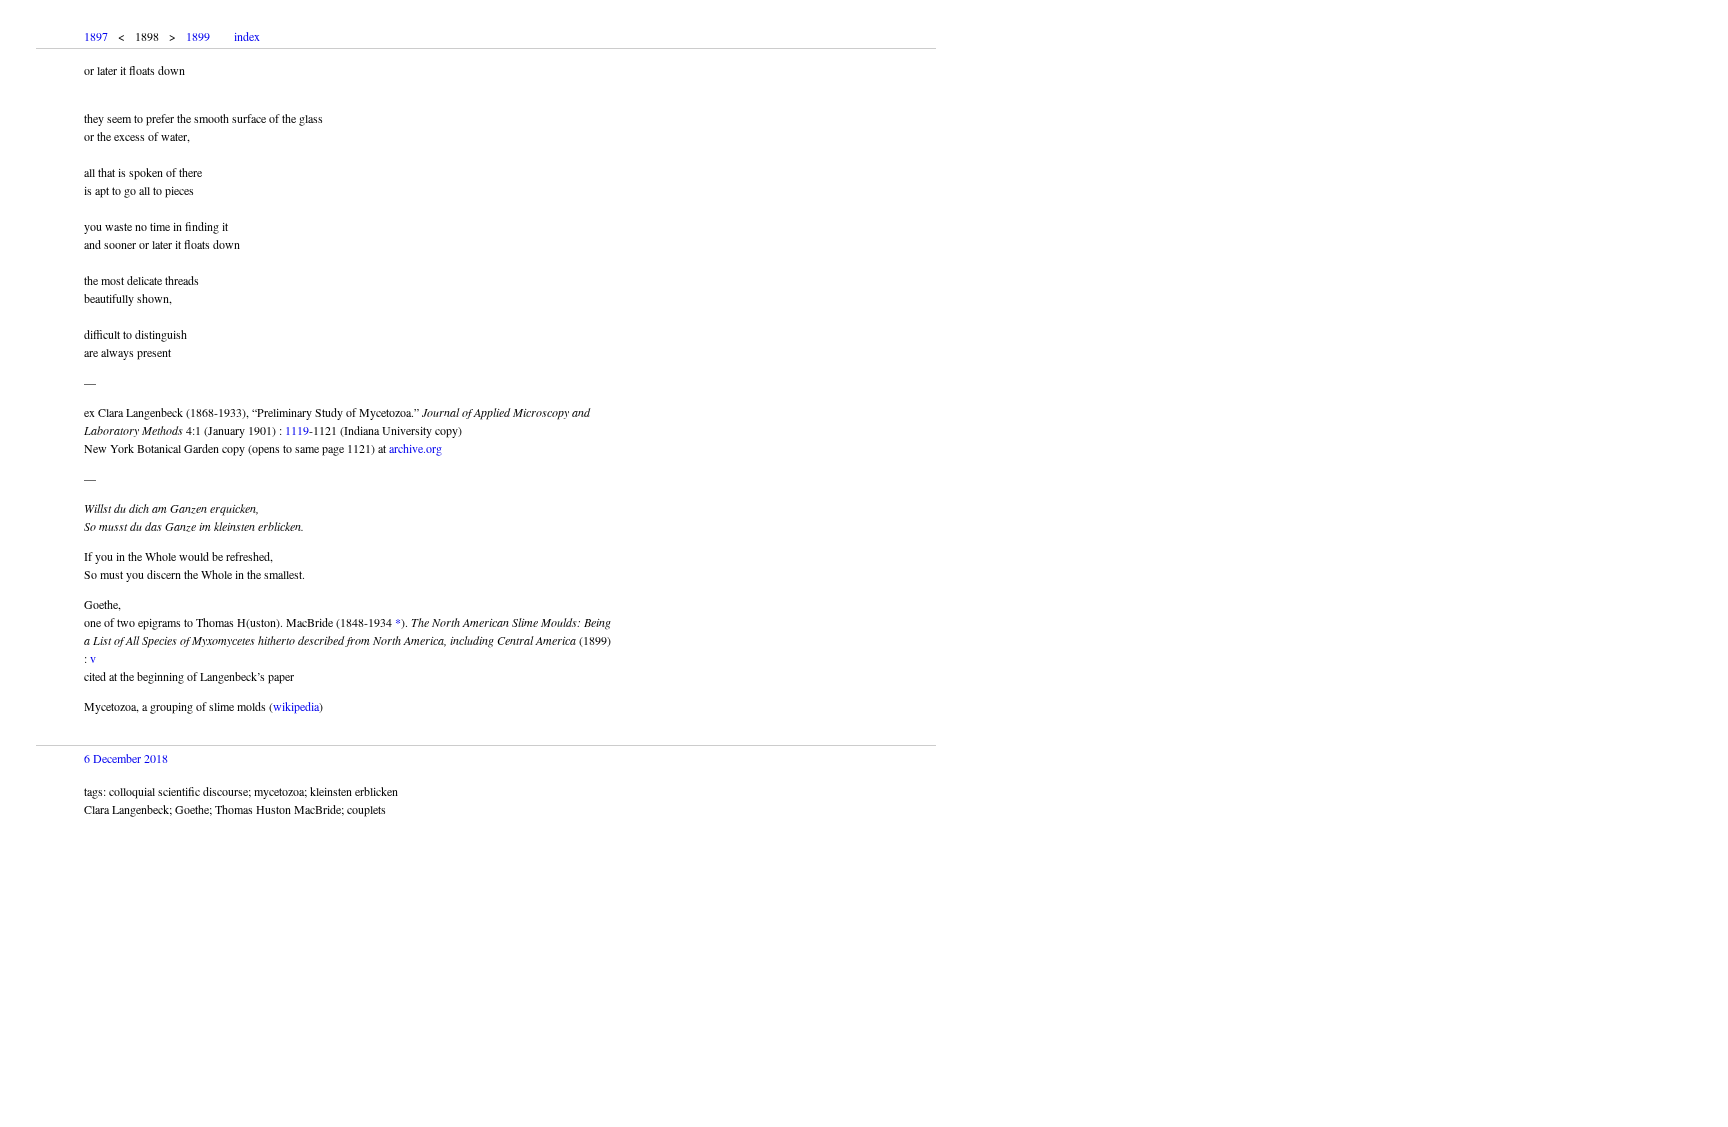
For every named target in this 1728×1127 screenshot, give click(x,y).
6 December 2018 (126, 758)
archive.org (415, 448)
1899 (198, 36)
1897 (96, 36)
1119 (297, 430)
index (247, 36)
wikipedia (296, 706)
